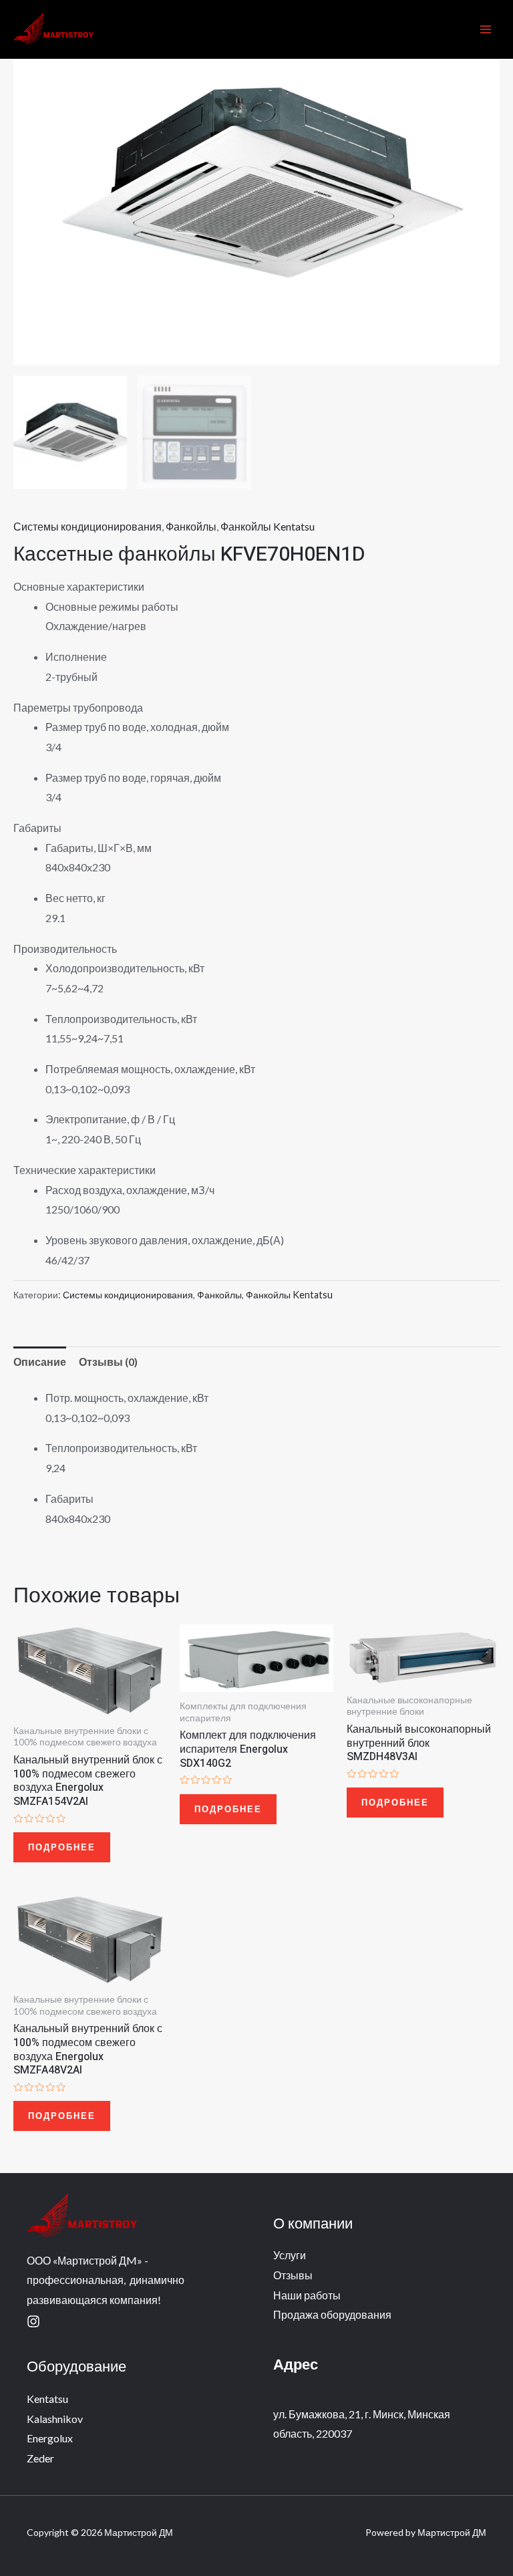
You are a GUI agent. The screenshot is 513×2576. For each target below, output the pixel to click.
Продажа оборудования (332, 2314)
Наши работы (307, 2295)
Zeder (40, 2458)
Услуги (290, 2255)
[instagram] (33, 2321)
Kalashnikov (55, 2419)
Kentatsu (47, 2399)
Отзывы (293, 2275)
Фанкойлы (191, 526)
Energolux (50, 2438)
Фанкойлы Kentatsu (268, 526)
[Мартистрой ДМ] (53, 30)
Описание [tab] (40, 1362)
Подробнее (62, 1847)
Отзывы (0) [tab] (108, 1362)
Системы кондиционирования (88, 526)
